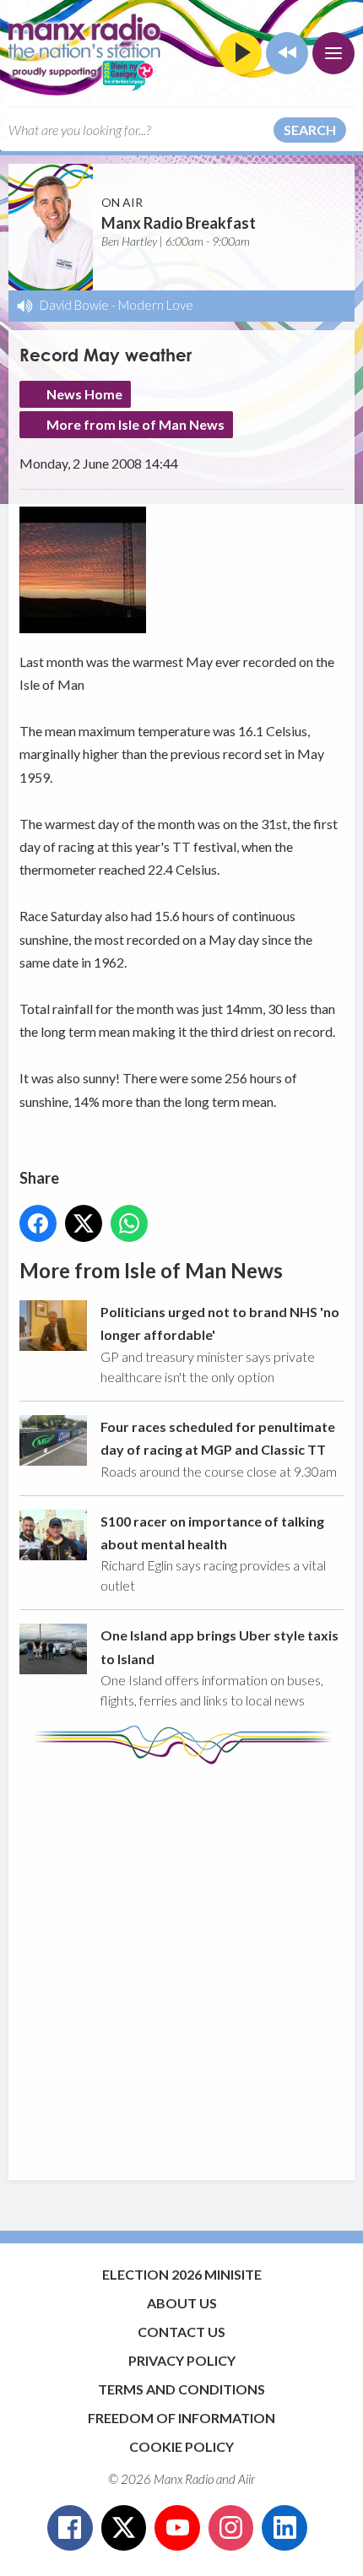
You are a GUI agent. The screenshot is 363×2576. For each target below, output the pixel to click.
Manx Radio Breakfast (179, 223)
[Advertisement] (181, 1964)
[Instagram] (231, 2528)
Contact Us (181, 2332)
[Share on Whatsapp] (129, 1223)
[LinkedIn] (284, 2528)
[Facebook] (70, 2528)
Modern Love (156, 305)
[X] (124, 2528)
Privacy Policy (182, 2360)
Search (310, 130)
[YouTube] (177, 2528)
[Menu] (333, 53)
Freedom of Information (181, 2418)
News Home (84, 394)
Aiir (247, 2479)
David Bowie (74, 305)
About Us (182, 2303)
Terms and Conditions (181, 2389)
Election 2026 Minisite (182, 2274)
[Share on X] (84, 1223)
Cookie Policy (181, 2446)
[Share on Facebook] (38, 1223)
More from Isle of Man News (135, 424)
